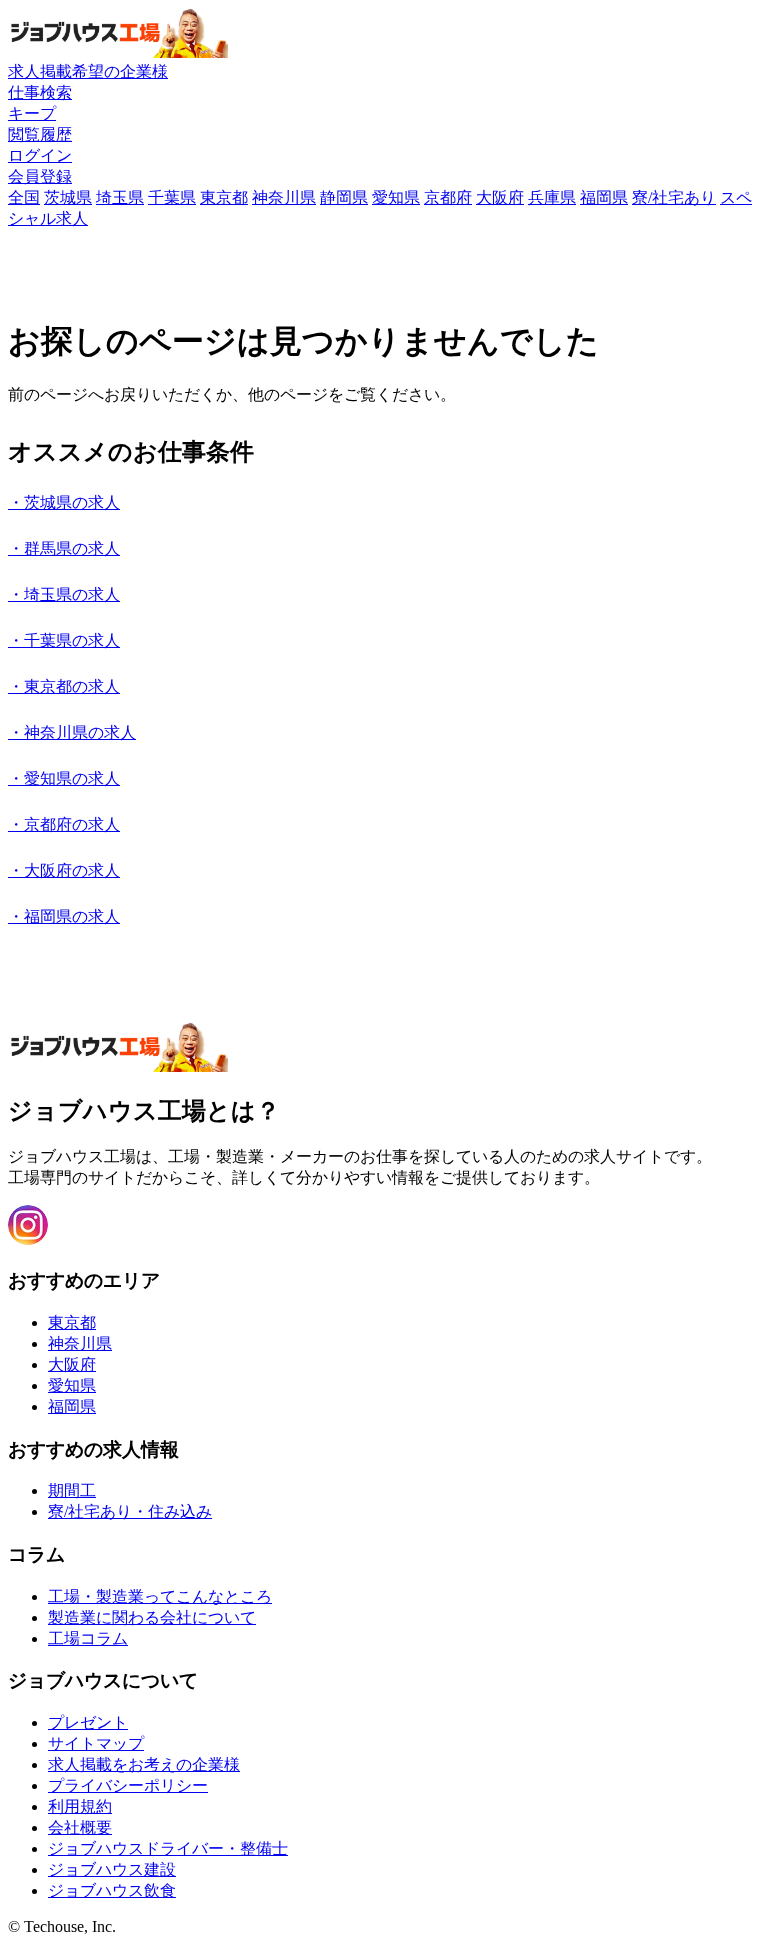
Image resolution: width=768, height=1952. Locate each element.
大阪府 (500, 197)
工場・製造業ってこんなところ (160, 1596)
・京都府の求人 (64, 824)
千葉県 (172, 197)
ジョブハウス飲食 (112, 1890)
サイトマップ (96, 1743)
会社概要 (80, 1827)
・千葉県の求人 (64, 640)
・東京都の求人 (64, 686)
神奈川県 (284, 197)
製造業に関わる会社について (152, 1617)
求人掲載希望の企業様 (88, 71)
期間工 (72, 1490)
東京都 (224, 197)
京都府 (448, 197)
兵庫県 (552, 197)
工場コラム (88, 1638)
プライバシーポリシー (128, 1785)
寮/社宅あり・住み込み (130, 1511)
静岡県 (344, 197)
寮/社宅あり (674, 197)
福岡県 (604, 197)
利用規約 (80, 1806)
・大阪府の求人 (64, 870)
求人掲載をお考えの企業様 (144, 1764)
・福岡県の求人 (64, 916)
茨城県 (68, 197)
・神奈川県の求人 (72, 732)
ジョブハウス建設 (112, 1869)
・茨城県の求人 (64, 502)
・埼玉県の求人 (64, 594)
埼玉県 (120, 197)
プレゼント (88, 1722)
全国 (24, 197)
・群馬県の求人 (64, 548)
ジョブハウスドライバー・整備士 (168, 1848)
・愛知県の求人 (64, 778)
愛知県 (396, 197)
